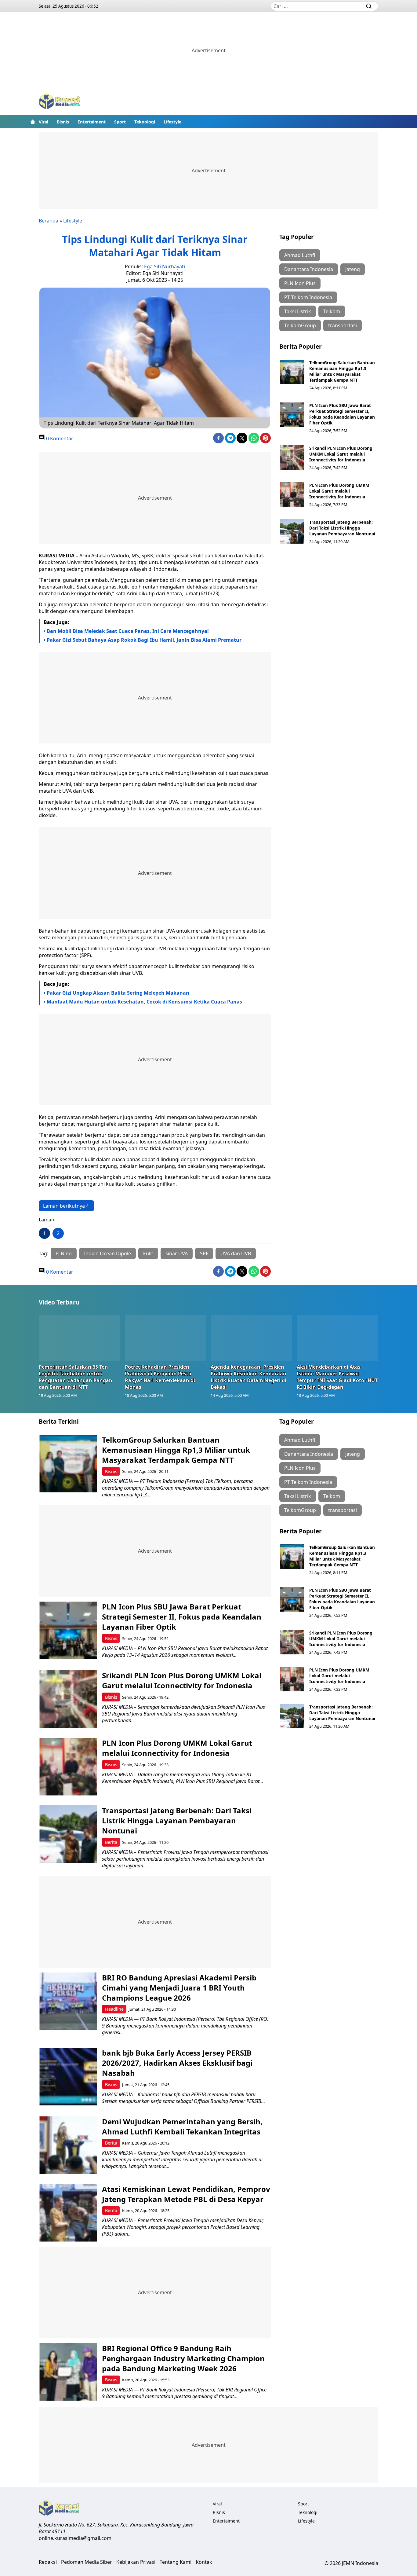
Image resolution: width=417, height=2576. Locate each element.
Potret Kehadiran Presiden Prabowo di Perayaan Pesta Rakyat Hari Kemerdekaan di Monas (160, 1377)
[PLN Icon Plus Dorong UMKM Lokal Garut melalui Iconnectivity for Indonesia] (292, 494)
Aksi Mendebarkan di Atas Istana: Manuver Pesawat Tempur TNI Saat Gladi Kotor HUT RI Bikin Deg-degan (337, 1377)
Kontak (204, 2562)
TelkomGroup (300, 325)
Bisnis (63, 122)
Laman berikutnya (64, 1206)
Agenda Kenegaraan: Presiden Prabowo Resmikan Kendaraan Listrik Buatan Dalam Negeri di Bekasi (248, 1377)
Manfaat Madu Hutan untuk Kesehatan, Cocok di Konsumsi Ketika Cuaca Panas (144, 1002)
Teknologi (145, 122)
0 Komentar (59, 439)
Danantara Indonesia (309, 269)
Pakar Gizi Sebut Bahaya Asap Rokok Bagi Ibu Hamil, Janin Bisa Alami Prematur (144, 640)
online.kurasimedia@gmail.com (75, 2538)
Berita (111, 1842)
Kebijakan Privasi (136, 2562)
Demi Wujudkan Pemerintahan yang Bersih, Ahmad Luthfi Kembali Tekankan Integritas (182, 2126)
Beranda (49, 221)
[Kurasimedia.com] (60, 102)
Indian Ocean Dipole (107, 1253)
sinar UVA (177, 1253)
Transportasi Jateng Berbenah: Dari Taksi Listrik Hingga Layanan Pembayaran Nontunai (342, 528)
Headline (114, 2009)
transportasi (343, 325)
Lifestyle (172, 122)
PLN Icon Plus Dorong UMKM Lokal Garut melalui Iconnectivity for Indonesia (339, 491)
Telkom (332, 311)
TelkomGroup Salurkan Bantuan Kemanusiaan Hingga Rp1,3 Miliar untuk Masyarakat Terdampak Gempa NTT (342, 371)
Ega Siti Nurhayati (165, 266)
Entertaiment (92, 122)
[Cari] (369, 6)
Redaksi (48, 2562)
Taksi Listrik (298, 311)
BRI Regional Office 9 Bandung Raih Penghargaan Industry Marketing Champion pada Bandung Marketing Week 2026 (183, 2358)
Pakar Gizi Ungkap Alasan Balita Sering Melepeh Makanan (118, 993)
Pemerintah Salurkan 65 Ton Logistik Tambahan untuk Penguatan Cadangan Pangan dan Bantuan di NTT (76, 1377)
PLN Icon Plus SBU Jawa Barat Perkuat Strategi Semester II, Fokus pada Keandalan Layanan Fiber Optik (342, 414)
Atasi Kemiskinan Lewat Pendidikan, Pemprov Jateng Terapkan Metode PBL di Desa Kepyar (186, 2194)
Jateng (353, 269)
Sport (120, 122)
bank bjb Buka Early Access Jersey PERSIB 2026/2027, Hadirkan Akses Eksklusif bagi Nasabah (177, 2063)
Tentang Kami (176, 2562)
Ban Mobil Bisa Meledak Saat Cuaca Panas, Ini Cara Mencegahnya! (128, 631)
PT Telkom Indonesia (308, 297)
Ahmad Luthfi (300, 255)
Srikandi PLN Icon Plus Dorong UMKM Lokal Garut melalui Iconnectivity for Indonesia (341, 454)
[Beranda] (33, 122)
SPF (204, 1253)
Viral (44, 122)
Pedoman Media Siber (87, 2562)
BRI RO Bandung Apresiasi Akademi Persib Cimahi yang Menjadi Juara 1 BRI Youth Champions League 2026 (179, 1988)
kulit (148, 1253)
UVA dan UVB (236, 1253)
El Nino (64, 1253)
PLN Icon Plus (300, 283)
